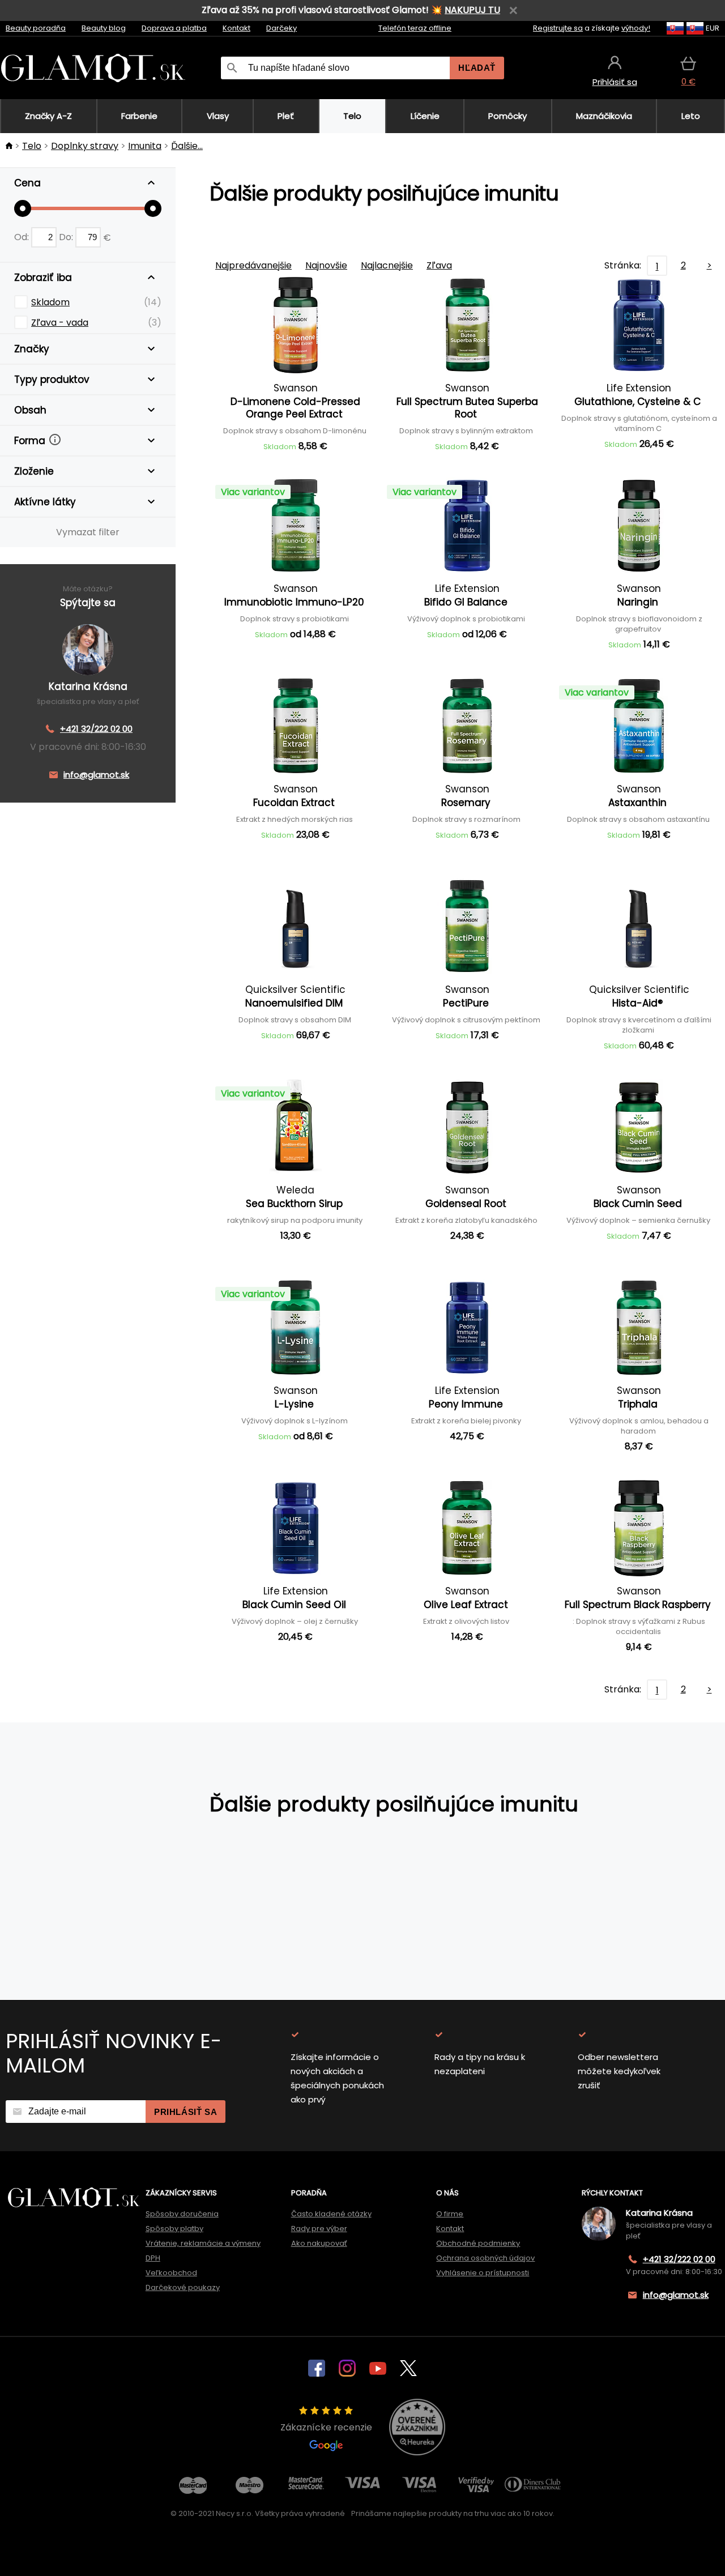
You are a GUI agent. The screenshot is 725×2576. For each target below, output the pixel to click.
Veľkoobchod (171, 2273)
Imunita (145, 146)
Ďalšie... (187, 146)
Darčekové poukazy (183, 2287)
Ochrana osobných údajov (485, 2258)
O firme (450, 2214)
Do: (67, 237)
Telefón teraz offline (415, 28)
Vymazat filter (88, 532)
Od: (23, 237)
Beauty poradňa (36, 28)
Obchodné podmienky (478, 2243)
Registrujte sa (558, 28)
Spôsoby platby (174, 2229)
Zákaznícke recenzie (326, 2427)
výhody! (636, 28)
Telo (32, 146)
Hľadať (477, 68)
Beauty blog (104, 28)
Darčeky (282, 28)
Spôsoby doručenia (182, 2214)
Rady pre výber (319, 2229)
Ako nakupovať (319, 2243)
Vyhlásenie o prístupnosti (483, 2273)
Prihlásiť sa (185, 2112)
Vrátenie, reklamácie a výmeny (203, 2243)
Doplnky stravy (85, 146)
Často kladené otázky (331, 2214)
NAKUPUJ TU (472, 10)
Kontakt (236, 28)
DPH (153, 2258)
